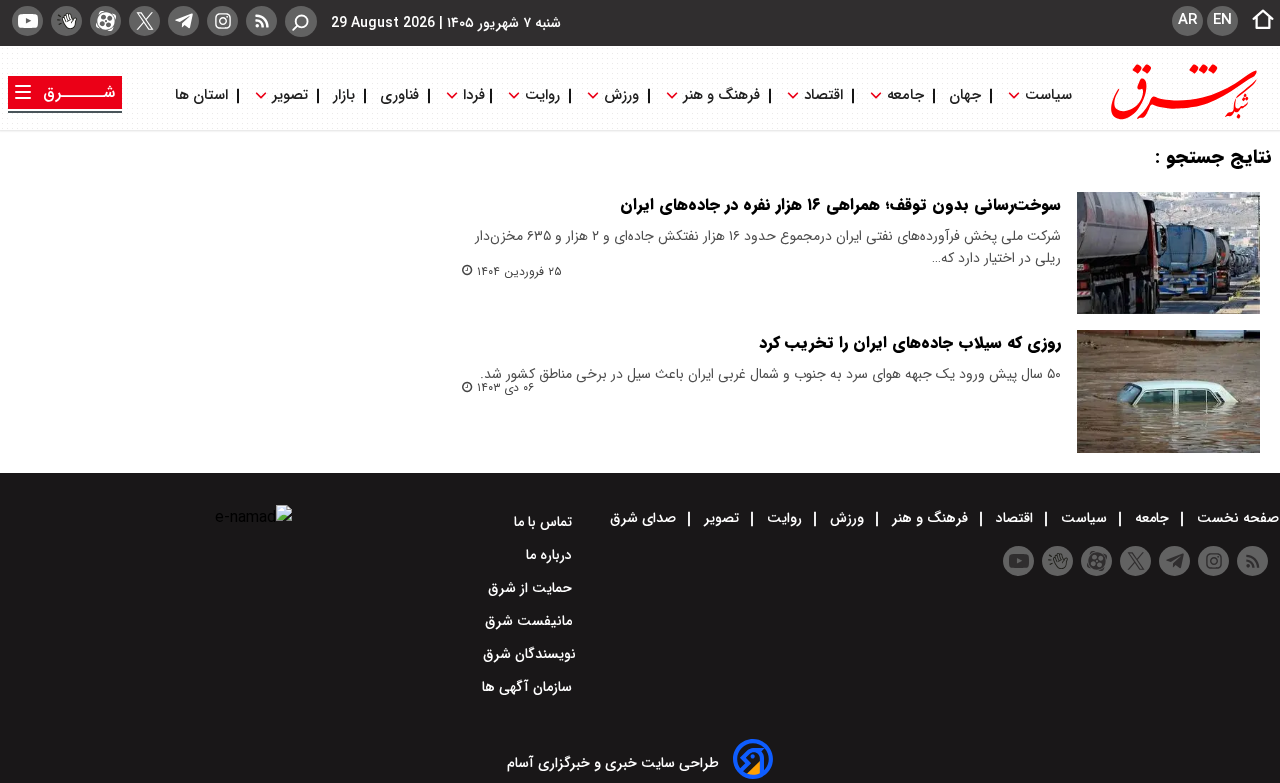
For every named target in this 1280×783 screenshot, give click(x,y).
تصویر (290, 95)
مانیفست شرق (530, 621)
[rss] (261, 21)
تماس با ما (545, 522)
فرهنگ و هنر (721, 95)
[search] (301, 21)
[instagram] (222, 21)
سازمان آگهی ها (529, 687)
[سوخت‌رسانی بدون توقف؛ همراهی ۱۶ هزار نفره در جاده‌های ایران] (1168, 253)
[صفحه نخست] (1257, 21)
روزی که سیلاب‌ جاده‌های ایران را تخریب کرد (910, 342)
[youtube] (27, 21)
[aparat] (105, 21)
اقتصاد (823, 95)
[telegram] (183, 21)
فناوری (399, 95)
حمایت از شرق (532, 588)
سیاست (1048, 95)
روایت (542, 95)
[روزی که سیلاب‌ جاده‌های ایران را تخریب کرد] (1168, 391)
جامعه (905, 95)
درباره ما (551, 555)
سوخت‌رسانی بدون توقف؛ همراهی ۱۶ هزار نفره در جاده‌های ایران (840, 204)
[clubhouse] (66, 21)
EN (1222, 20)
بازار (344, 95)
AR (1187, 20)
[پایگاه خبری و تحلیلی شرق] (1182, 117)
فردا (472, 95)
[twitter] (144, 21)
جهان (965, 95)
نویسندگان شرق (529, 654)
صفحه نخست (1236, 518)
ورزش (621, 95)
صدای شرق (645, 518)
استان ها (203, 95)
